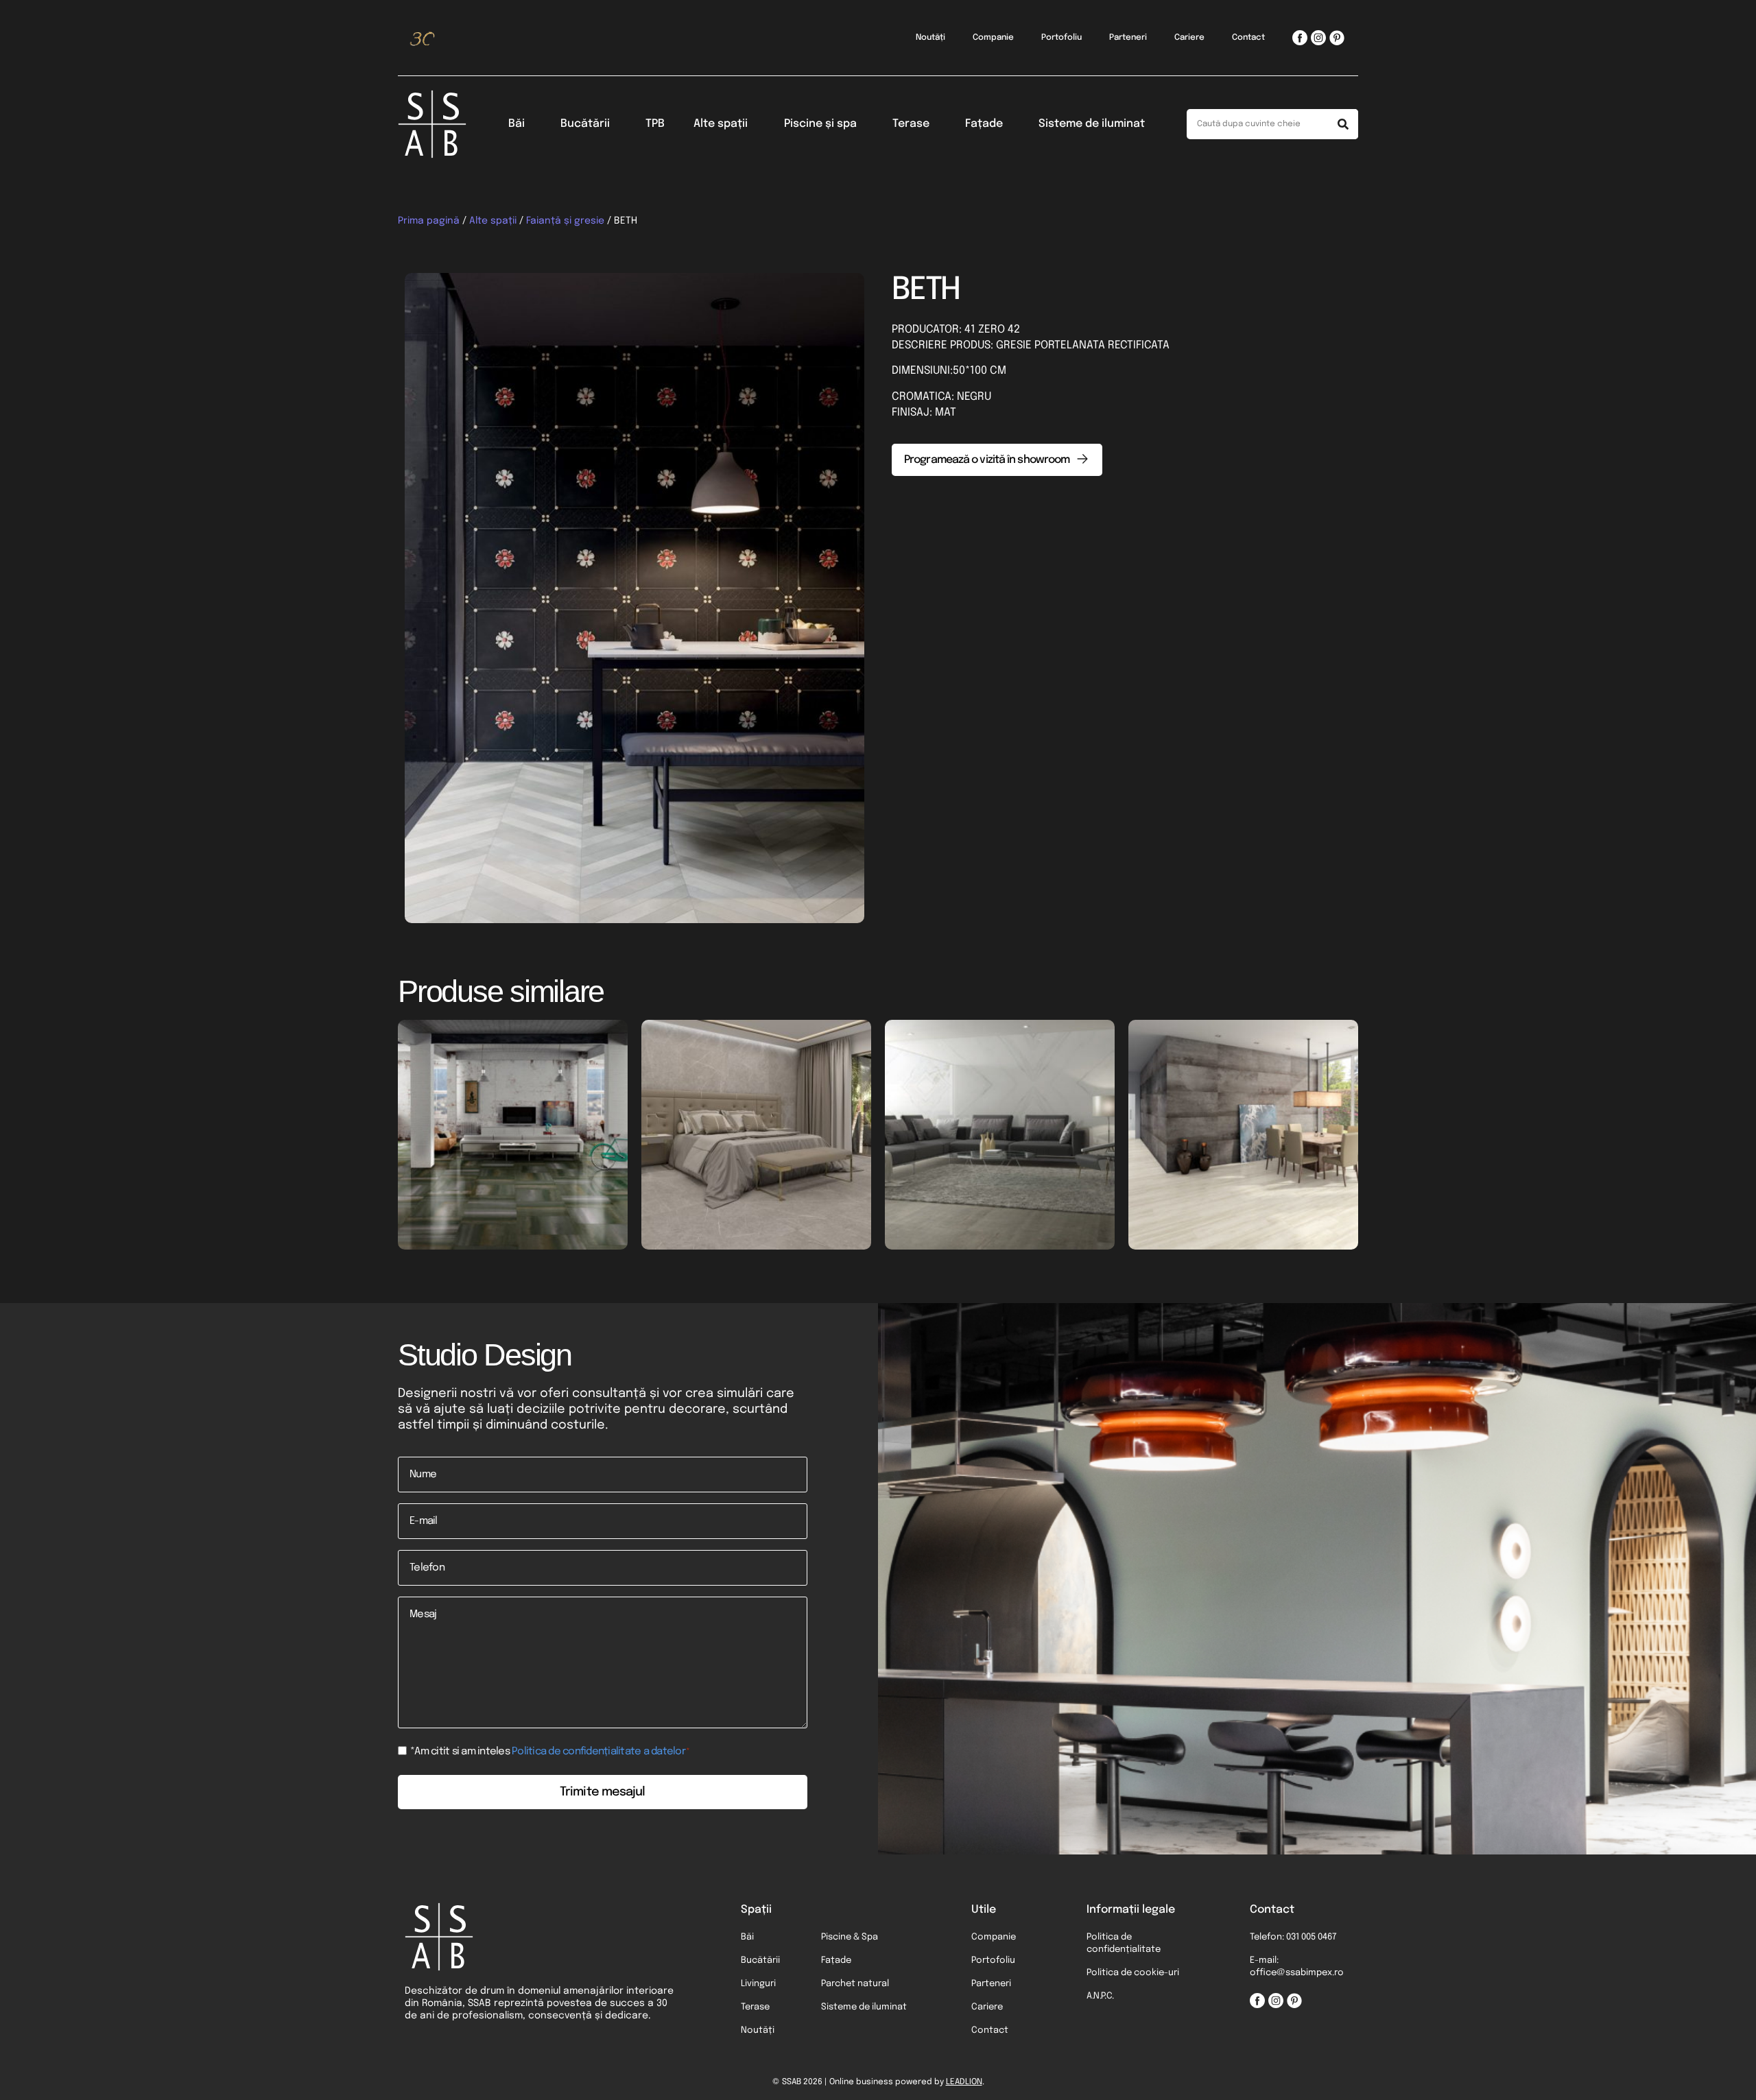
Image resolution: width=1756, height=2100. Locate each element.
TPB (655, 124)
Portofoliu (1061, 38)
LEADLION (964, 2082)
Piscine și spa (820, 124)
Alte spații (721, 124)
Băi (517, 124)
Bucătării (585, 124)
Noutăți (930, 38)
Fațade (984, 124)
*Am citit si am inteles (550, 1752)
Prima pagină (429, 221)
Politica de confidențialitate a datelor (598, 1752)
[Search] (1343, 124)
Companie (993, 38)
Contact (1248, 38)
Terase (911, 124)
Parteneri (1128, 38)
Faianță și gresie (565, 221)
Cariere (1189, 38)
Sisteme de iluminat (1092, 124)
